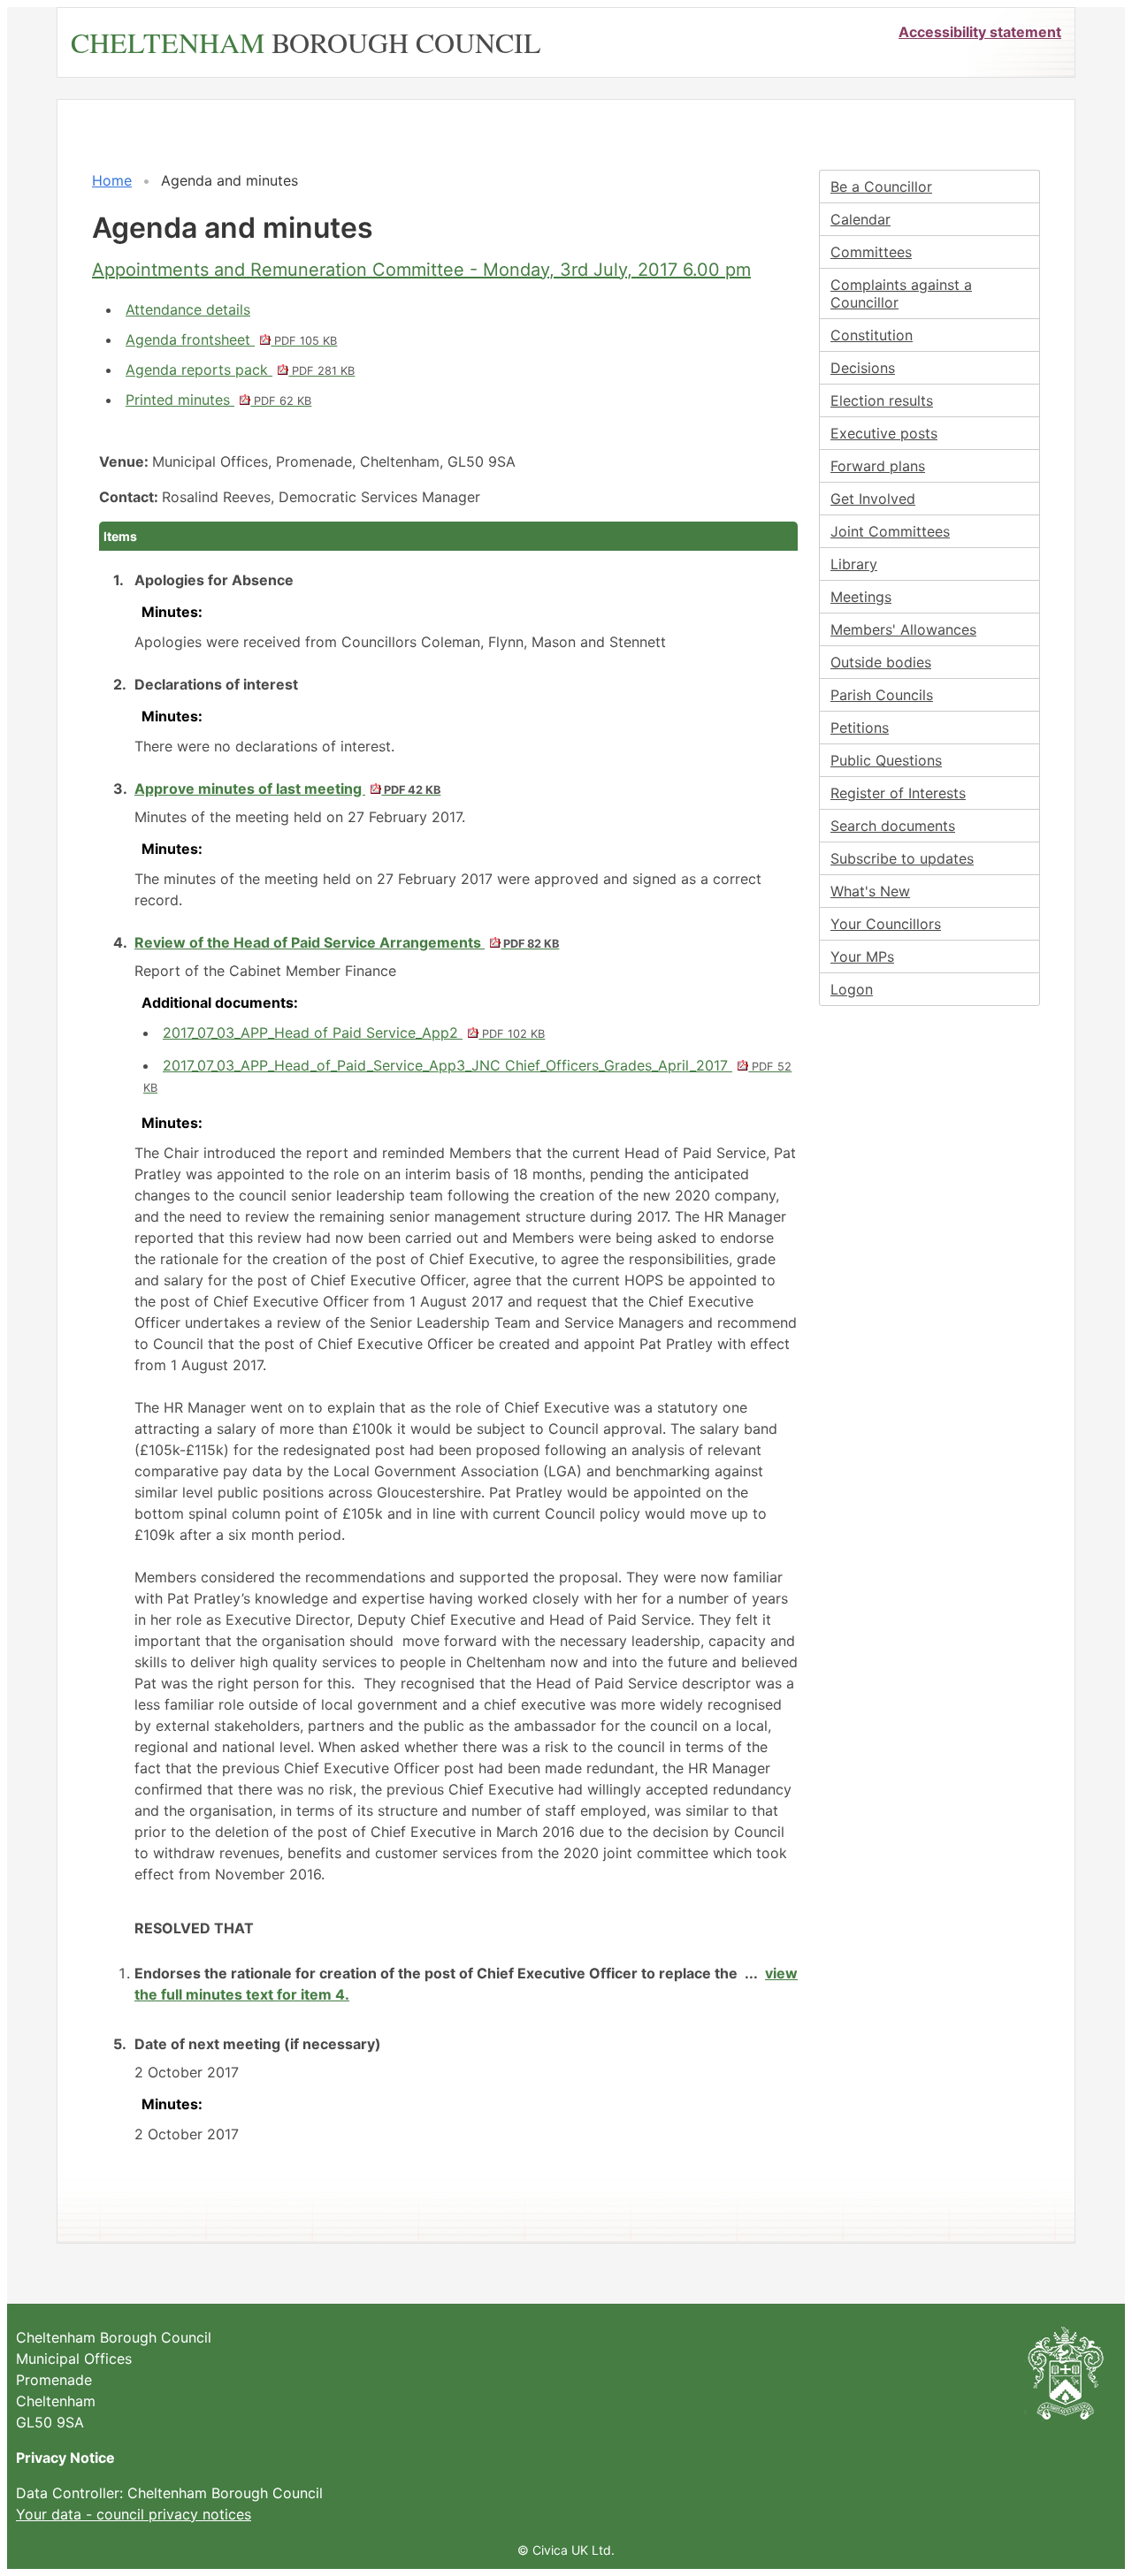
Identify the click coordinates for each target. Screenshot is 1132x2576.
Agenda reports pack (240, 370)
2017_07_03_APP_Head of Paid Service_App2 (354, 1033)
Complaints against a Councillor (901, 293)
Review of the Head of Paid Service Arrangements (347, 942)
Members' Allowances (903, 629)
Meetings (861, 597)
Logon (852, 989)
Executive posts (884, 433)
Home (112, 180)
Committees (871, 252)
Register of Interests (898, 793)
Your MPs (862, 956)
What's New (870, 891)
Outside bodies (881, 662)
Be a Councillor (881, 187)
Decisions (863, 368)
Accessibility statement (980, 32)
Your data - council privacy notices (134, 2514)
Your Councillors (886, 924)
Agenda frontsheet (231, 339)
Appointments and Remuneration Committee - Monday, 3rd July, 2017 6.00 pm (421, 270)
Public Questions (886, 760)
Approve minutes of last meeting (287, 789)
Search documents (893, 826)
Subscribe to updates (902, 858)
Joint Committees (890, 531)
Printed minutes (218, 400)
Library (854, 564)
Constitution (872, 335)
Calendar (860, 219)
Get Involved (873, 499)
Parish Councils (882, 695)
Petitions (860, 728)
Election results (882, 400)
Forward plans (878, 466)
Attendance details (188, 309)
